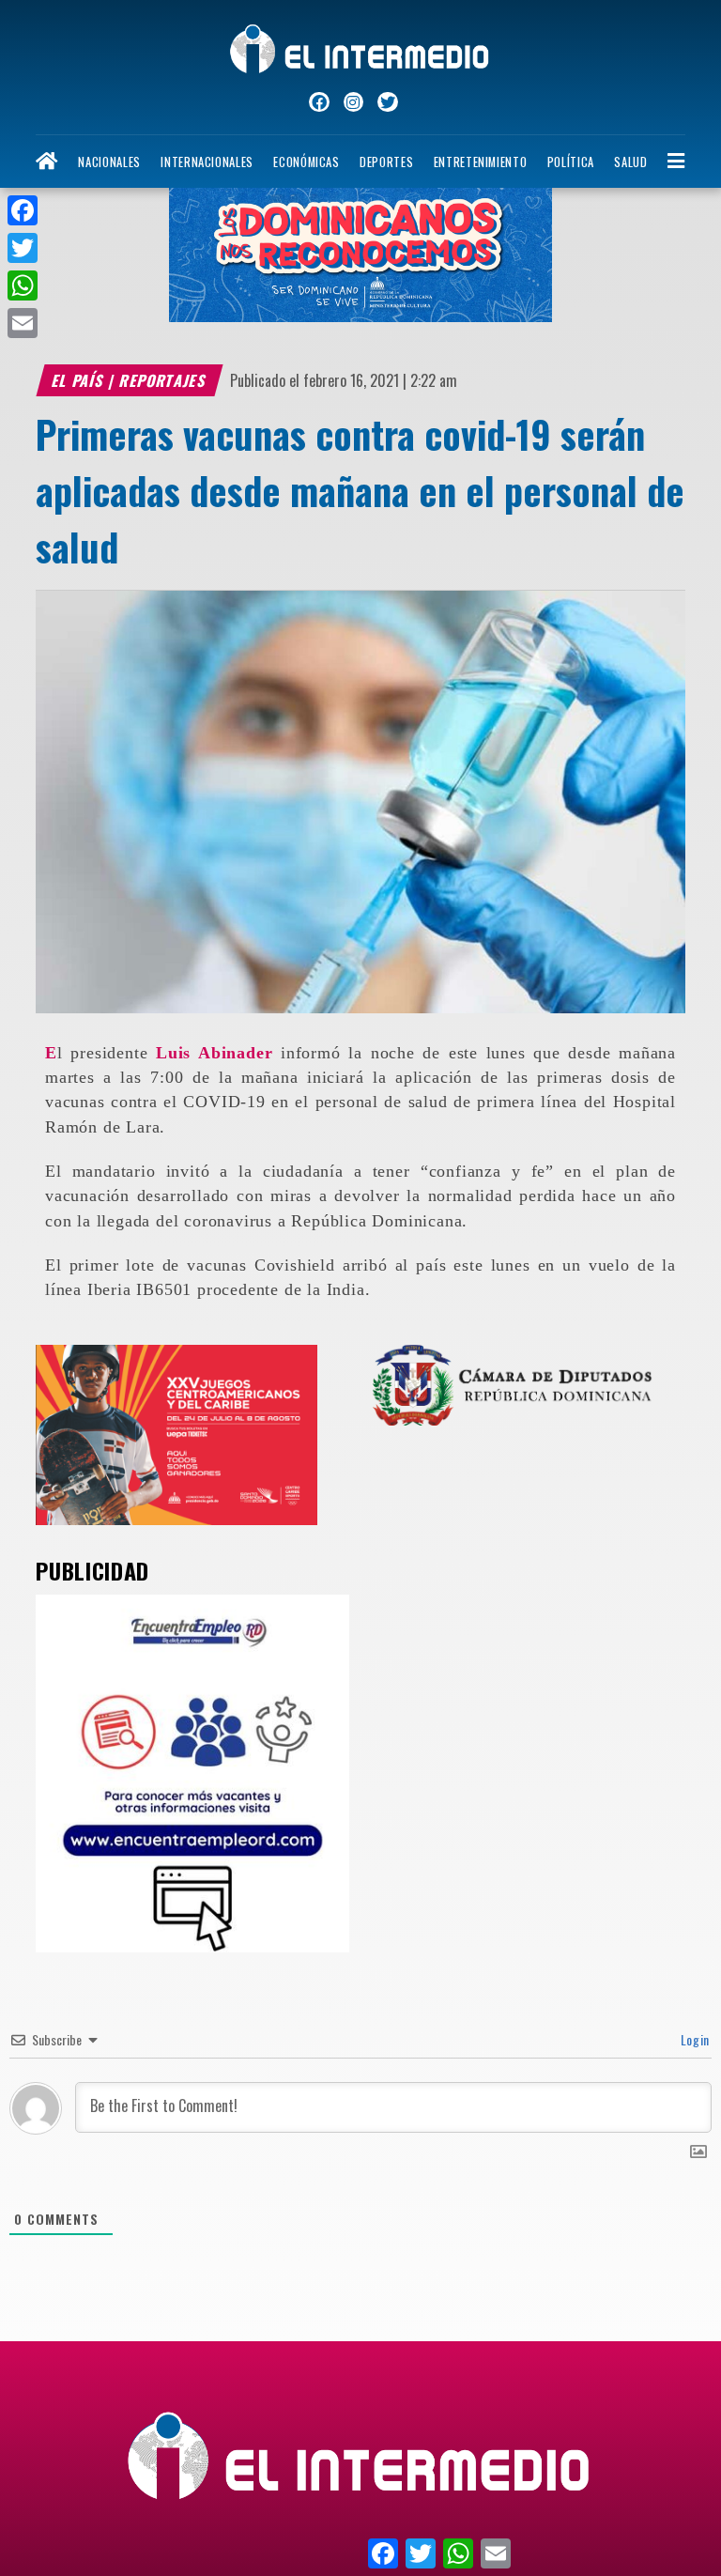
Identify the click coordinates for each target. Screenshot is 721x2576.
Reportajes (164, 380)
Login (693, 2039)
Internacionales (207, 162)
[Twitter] (23, 248)
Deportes (386, 162)
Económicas (306, 162)
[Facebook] (23, 210)
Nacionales (109, 162)
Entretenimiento (481, 162)
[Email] (23, 323)
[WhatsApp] (23, 285)
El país (79, 380)
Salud (630, 162)
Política (571, 162)
